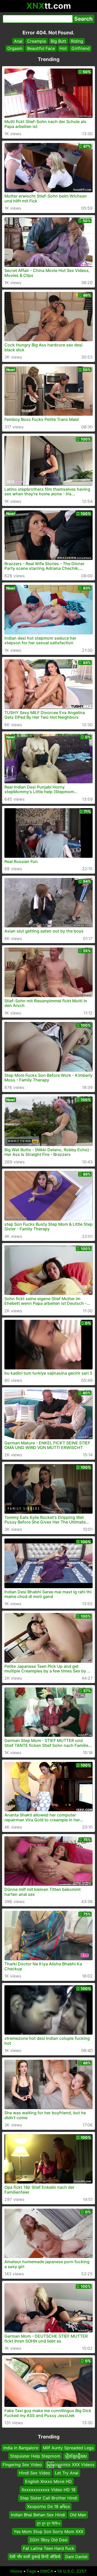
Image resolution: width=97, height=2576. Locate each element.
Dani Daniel (76, 2557)
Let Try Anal (67, 2473)
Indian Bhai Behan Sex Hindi (38, 2515)
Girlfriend (81, 48)
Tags (31, 2571)
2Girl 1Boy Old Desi (48, 2540)
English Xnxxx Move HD (48, 2481)
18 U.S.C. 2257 (72, 2571)
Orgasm (15, 48)
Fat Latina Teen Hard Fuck (49, 2548)
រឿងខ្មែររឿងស (76, 2456)
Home (16, 2571)
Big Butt (58, 41)
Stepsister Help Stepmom (35, 2456)
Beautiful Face (41, 48)
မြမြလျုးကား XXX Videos (70, 2465)
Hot (63, 48)
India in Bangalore (21, 2448)
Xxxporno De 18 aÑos (48, 2506)
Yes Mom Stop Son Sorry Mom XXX (48, 2532)
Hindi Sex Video (35, 2473)
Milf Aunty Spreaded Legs (68, 2448)
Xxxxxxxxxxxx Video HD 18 (48, 2490)
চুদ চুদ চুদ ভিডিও (49, 2523)
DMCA (47, 2571)
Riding (77, 41)
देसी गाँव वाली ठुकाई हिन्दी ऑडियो (35, 2557)
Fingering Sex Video (22, 2465)
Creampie (37, 41)
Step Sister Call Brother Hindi (49, 2498)
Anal (18, 41)
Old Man (78, 2515)
